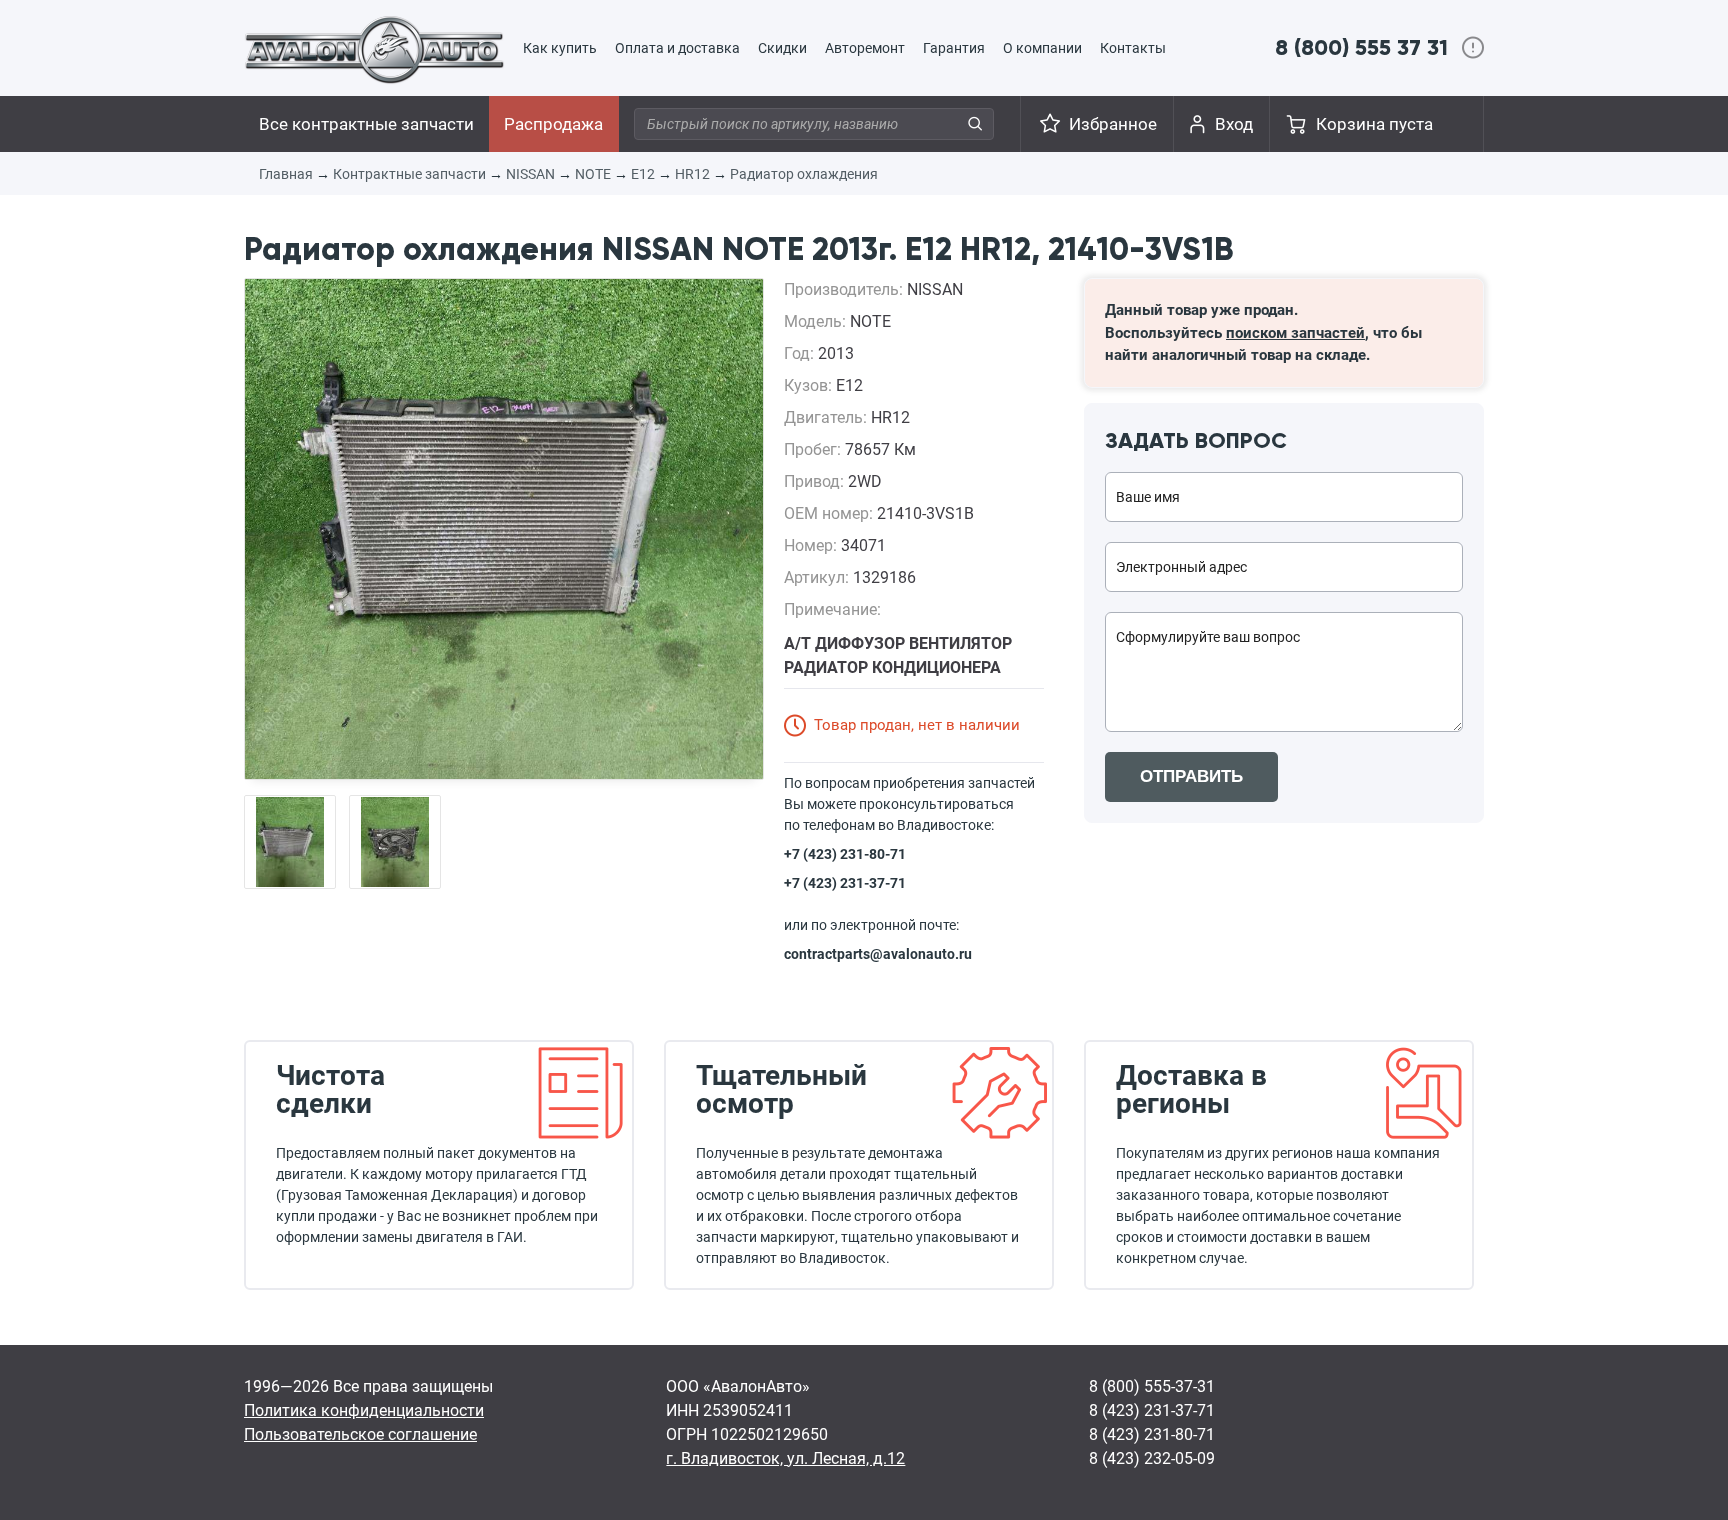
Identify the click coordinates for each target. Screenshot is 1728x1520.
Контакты (1133, 48)
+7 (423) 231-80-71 (845, 854)
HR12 (692, 174)
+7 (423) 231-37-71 (845, 883)
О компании (1042, 48)
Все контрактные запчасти (366, 124)
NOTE (593, 174)
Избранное (1113, 124)
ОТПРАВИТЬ (1191, 776)
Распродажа (553, 124)
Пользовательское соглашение (360, 1434)
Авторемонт (865, 48)
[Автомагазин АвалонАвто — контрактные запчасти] (374, 49)
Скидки (782, 48)
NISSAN (530, 174)
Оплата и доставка (677, 48)
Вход (1234, 124)
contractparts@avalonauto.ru (878, 954)
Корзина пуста (1374, 124)
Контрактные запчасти (409, 174)
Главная (286, 174)
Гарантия (954, 48)
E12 (643, 174)
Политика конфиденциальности (364, 1410)
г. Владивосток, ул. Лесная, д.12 (785, 1458)
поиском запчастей (1295, 333)
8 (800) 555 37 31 (1361, 47)
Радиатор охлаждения (804, 174)
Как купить (560, 48)
